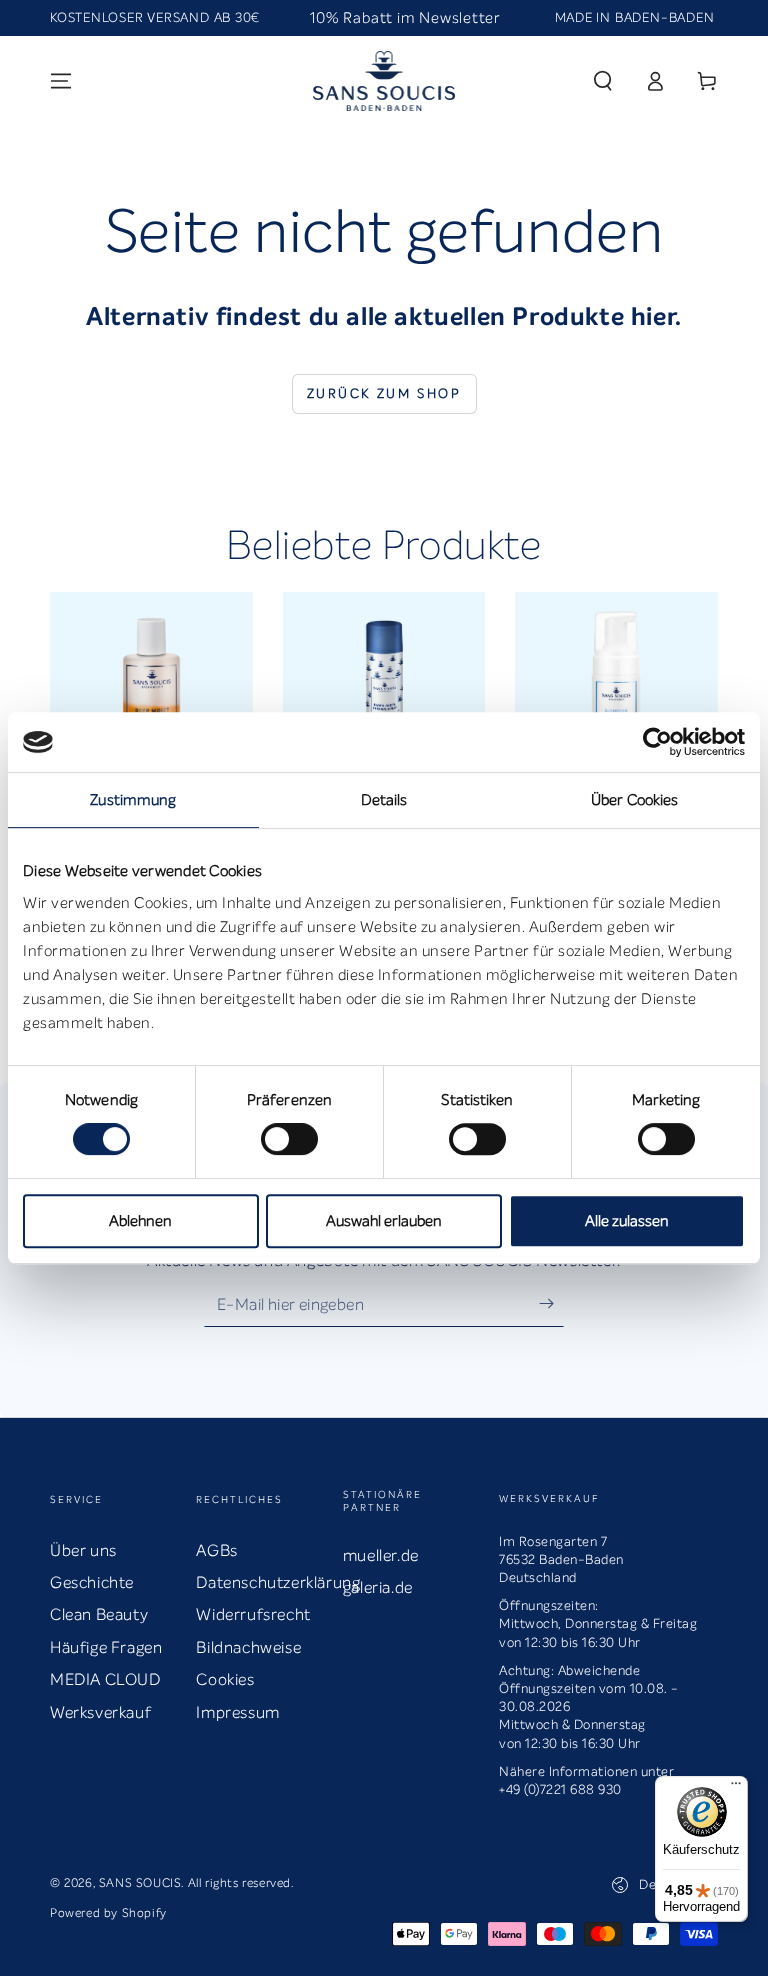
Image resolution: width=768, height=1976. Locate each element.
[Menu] (61, 81)
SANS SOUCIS (140, 1883)
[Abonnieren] (551, 1304)
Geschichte (92, 1582)
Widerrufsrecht (253, 1614)
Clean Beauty (99, 1614)
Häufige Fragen (106, 1647)
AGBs (216, 1550)
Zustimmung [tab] (133, 800)
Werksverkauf (100, 1712)
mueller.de (381, 1555)
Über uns (83, 1550)
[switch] (289, 1139)
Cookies (225, 1679)
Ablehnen (140, 1221)
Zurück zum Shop (384, 393)
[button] (603, 81)
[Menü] (736, 1788)
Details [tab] (384, 800)
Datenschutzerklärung (278, 1582)
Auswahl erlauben (384, 1221)
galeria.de (378, 1587)
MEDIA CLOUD (105, 1679)
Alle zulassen (627, 1221)
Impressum (237, 1712)
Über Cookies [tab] (634, 800)
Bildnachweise (248, 1647)
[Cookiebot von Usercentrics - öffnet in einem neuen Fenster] (657, 742)
